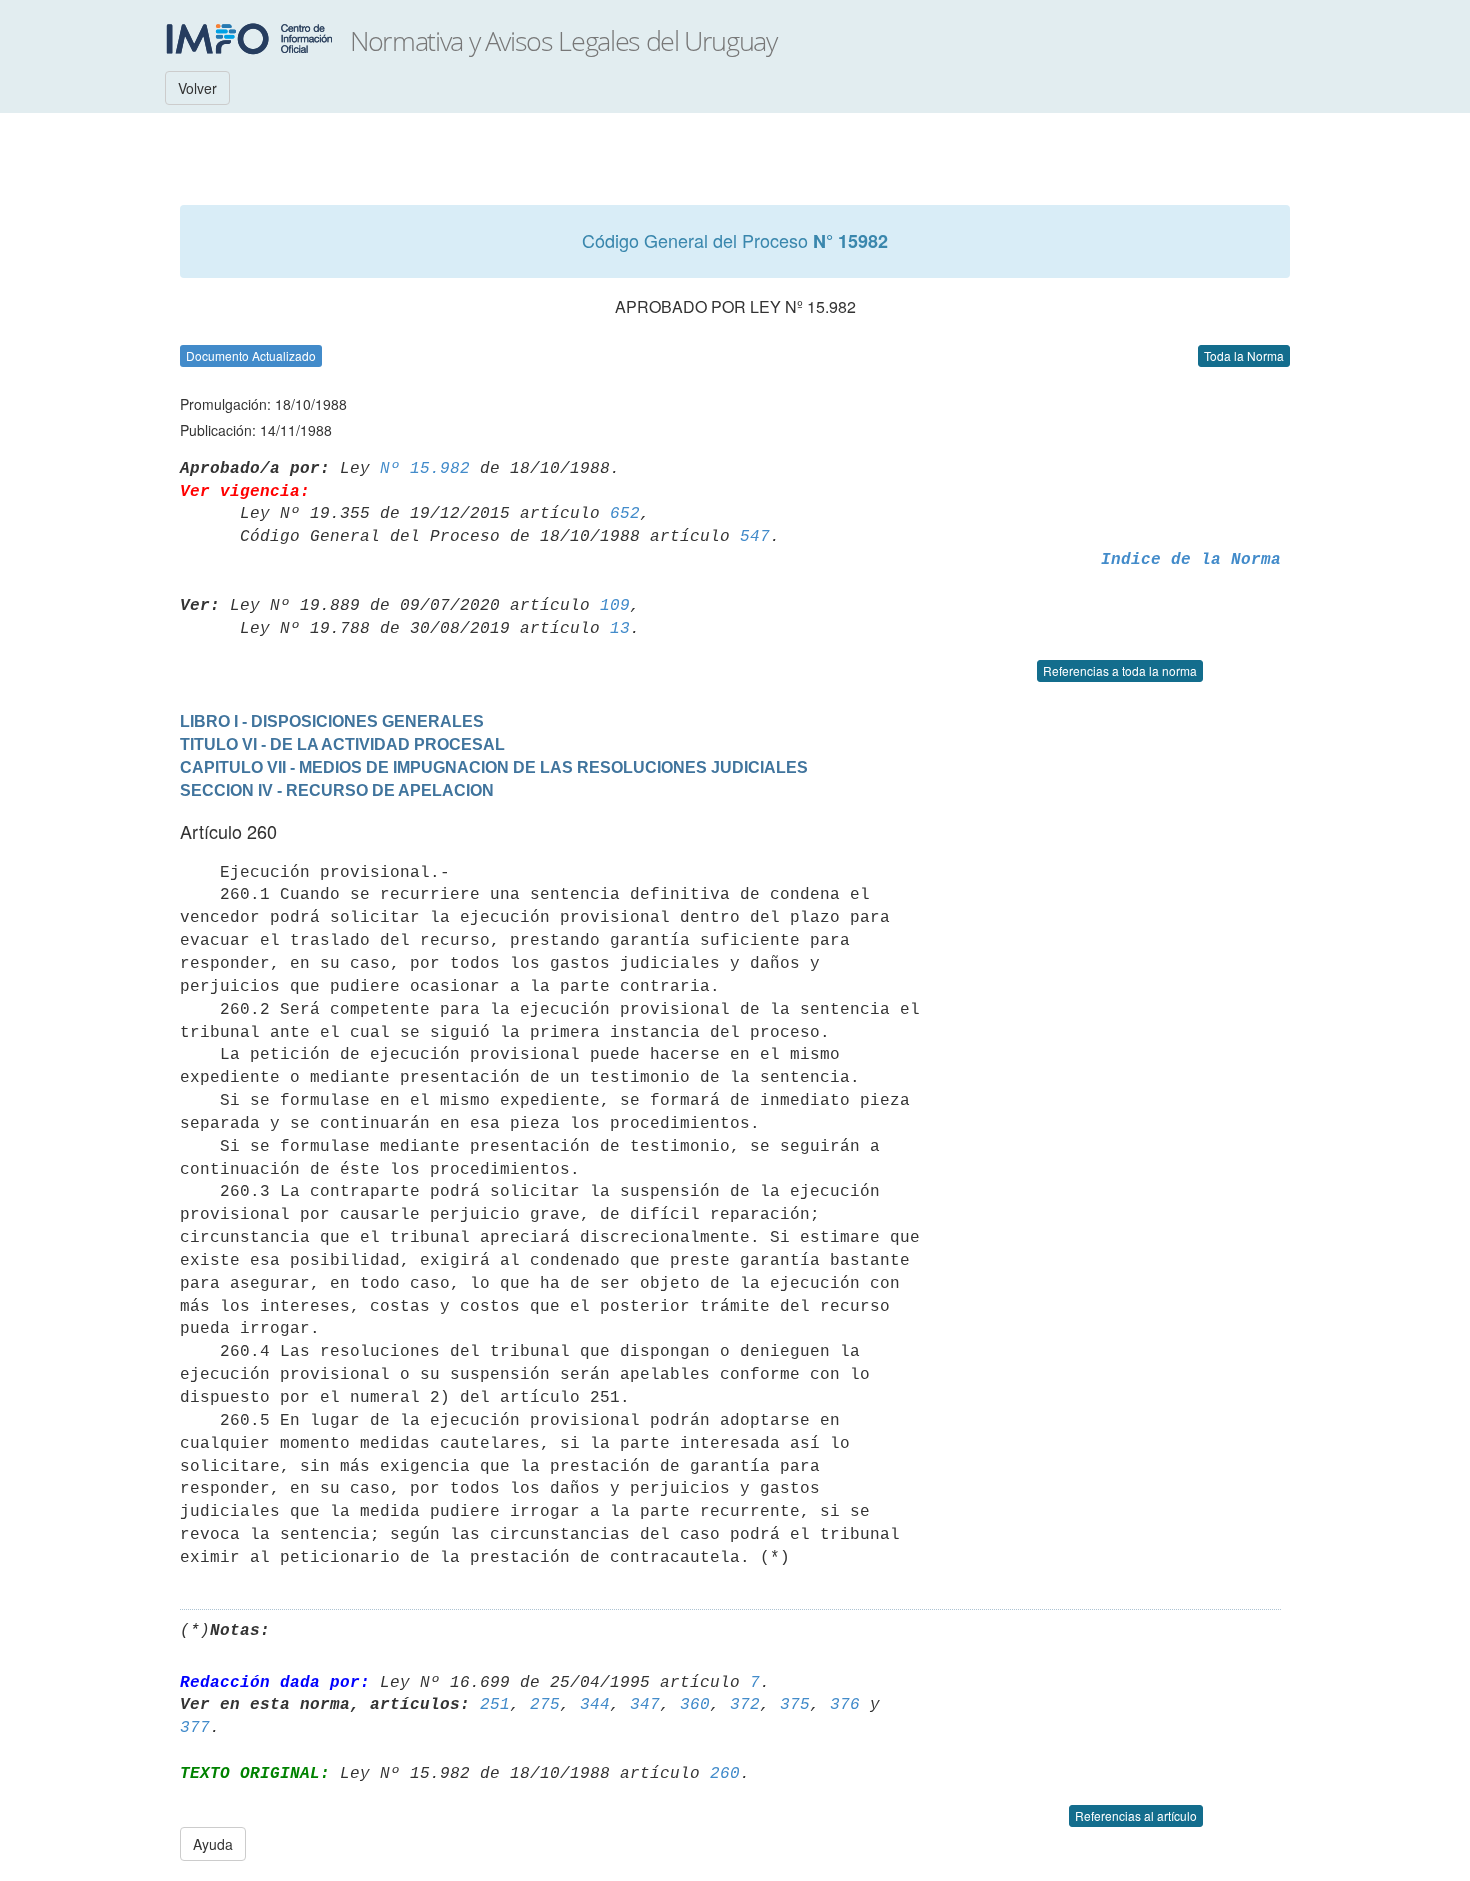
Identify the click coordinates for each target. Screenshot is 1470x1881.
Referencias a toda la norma (1120, 670)
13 (620, 629)
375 (795, 1705)
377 (195, 1728)
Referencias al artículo (1136, 1815)
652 (625, 514)
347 (645, 1705)
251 (495, 1705)
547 (755, 537)
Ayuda (213, 1844)
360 (695, 1705)
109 (615, 606)
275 (545, 1705)
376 (845, 1705)
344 (595, 1705)
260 (725, 1774)
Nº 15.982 (425, 469)
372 (745, 1705)
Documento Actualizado (251, 355)
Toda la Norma (1244, 355)
